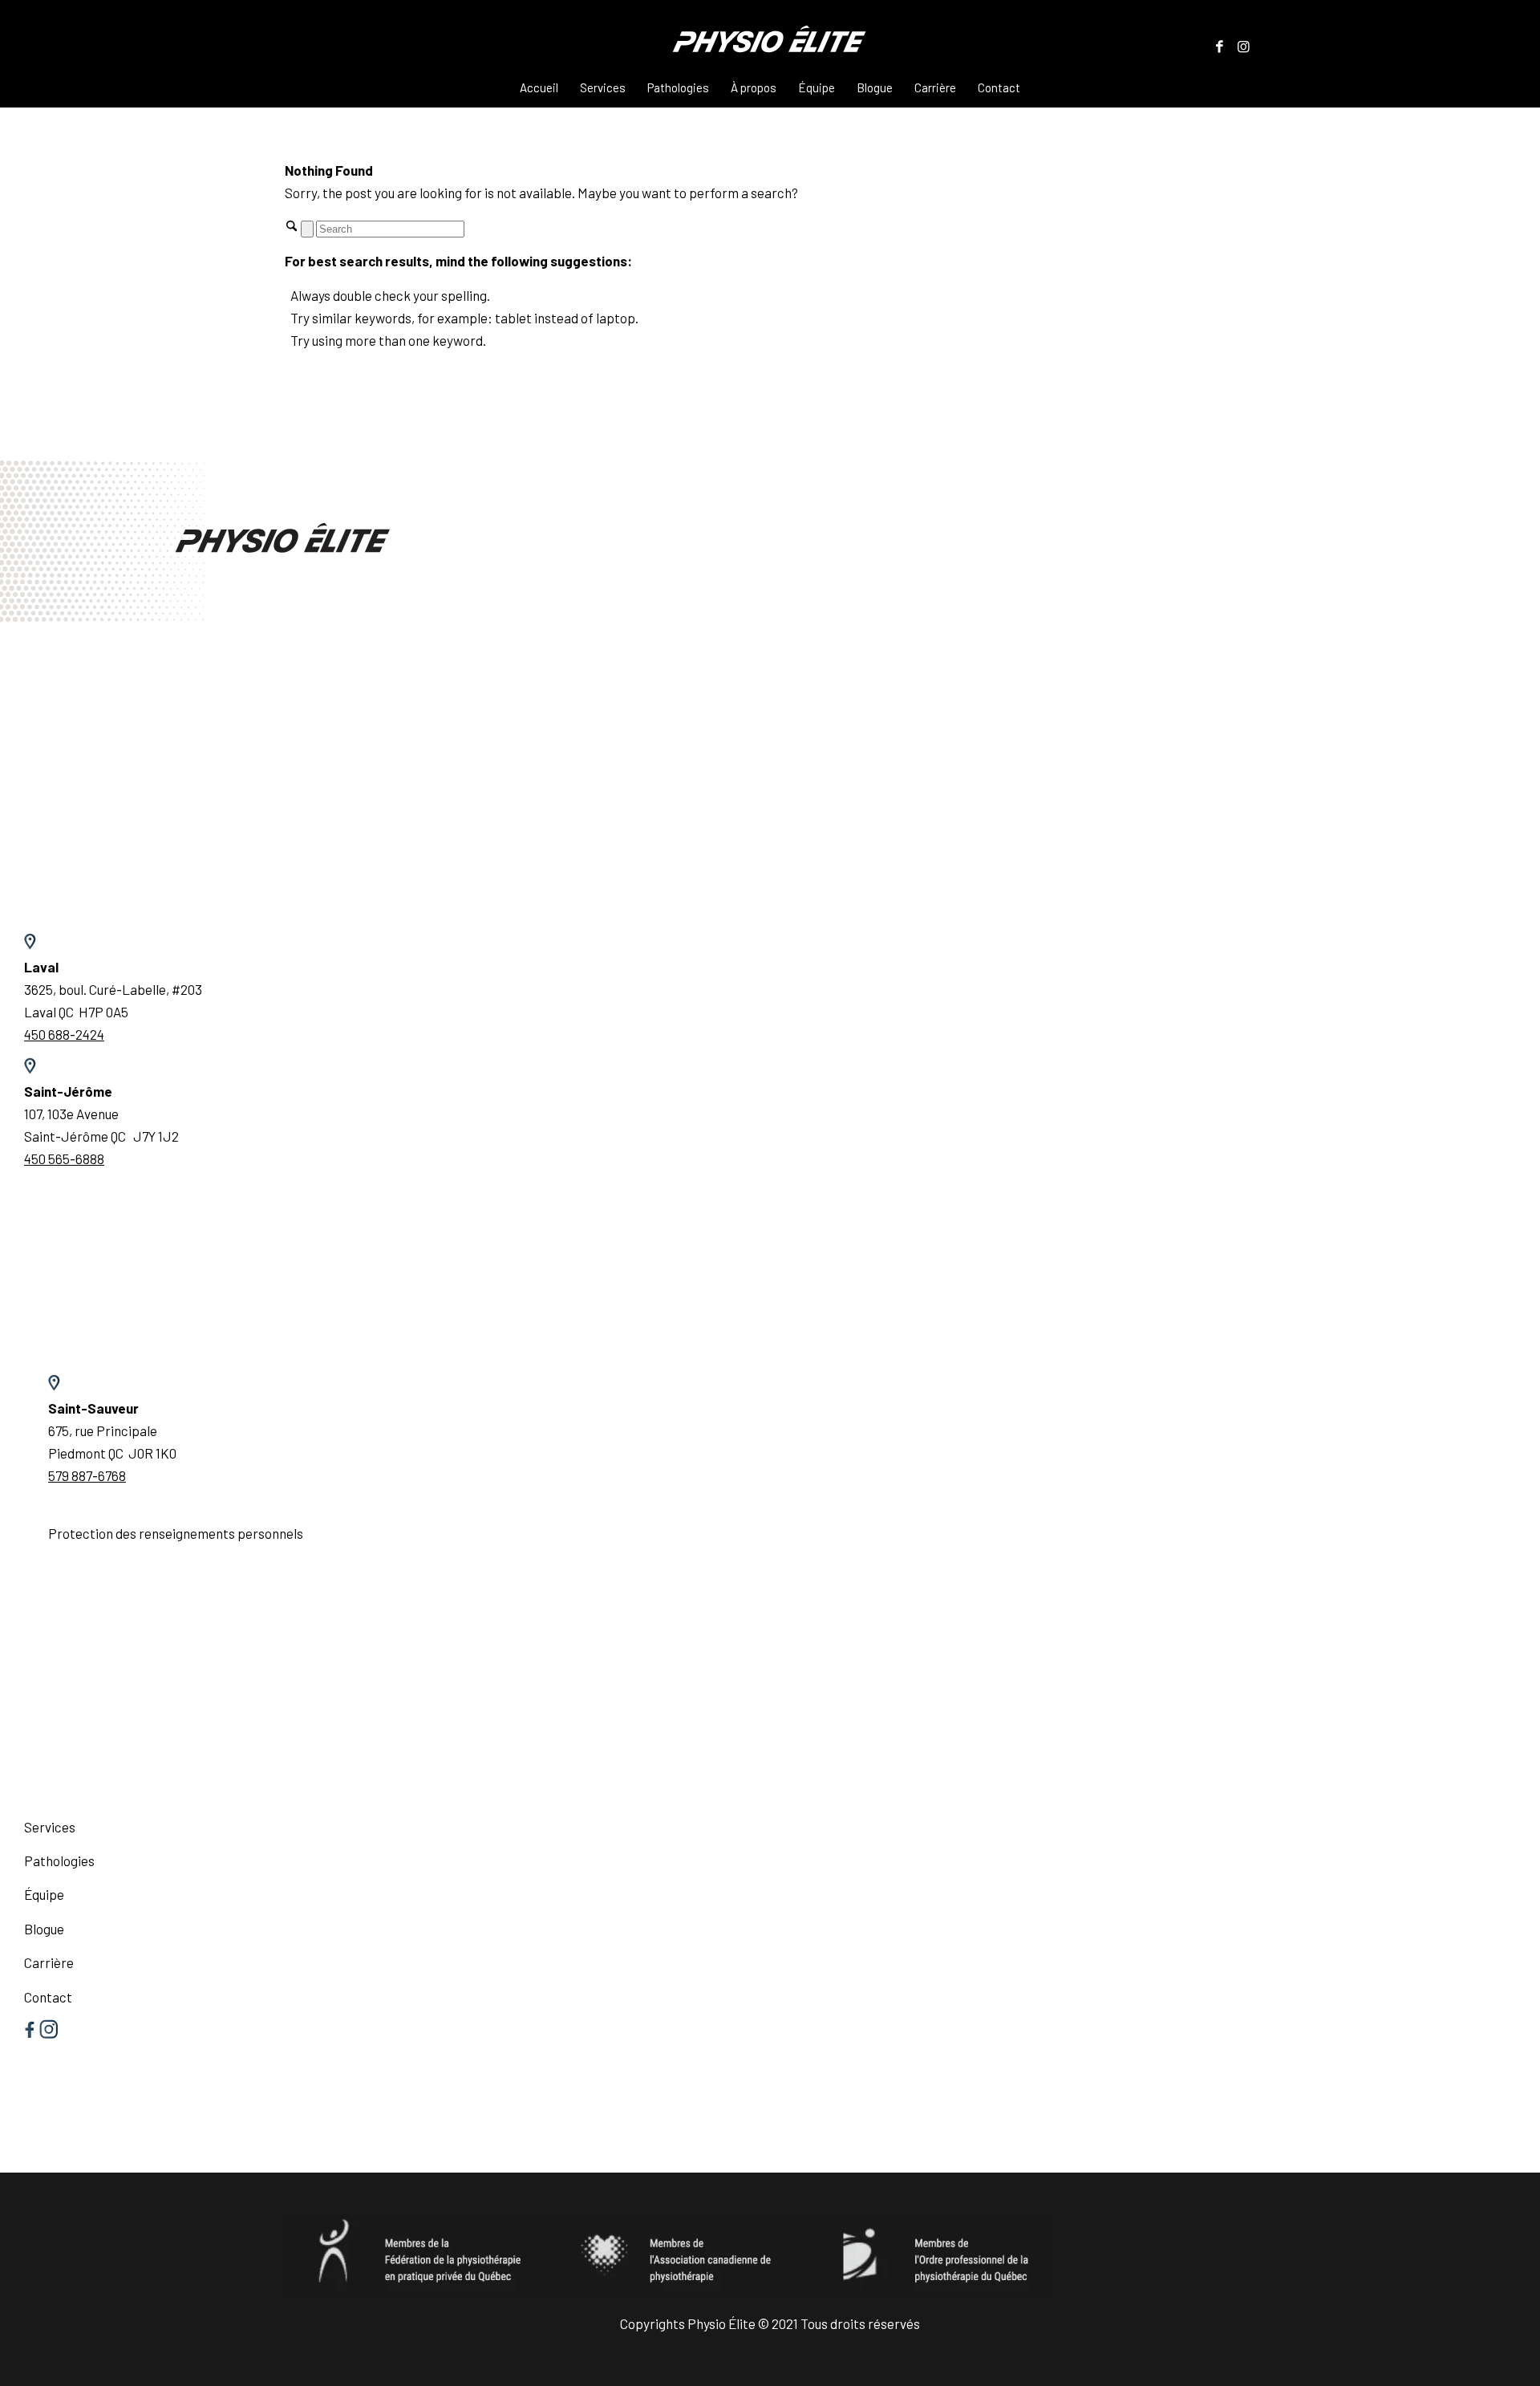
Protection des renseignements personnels (176, 1533)
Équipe (44, 1894)
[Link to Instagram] (1243, 46)
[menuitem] (539, 87)
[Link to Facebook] (1219, 46)
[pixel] (770, 45)
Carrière (49, 1962)
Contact (48, 1997)
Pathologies (59, 1861)
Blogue (44, 1929)
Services (50, 1827)
